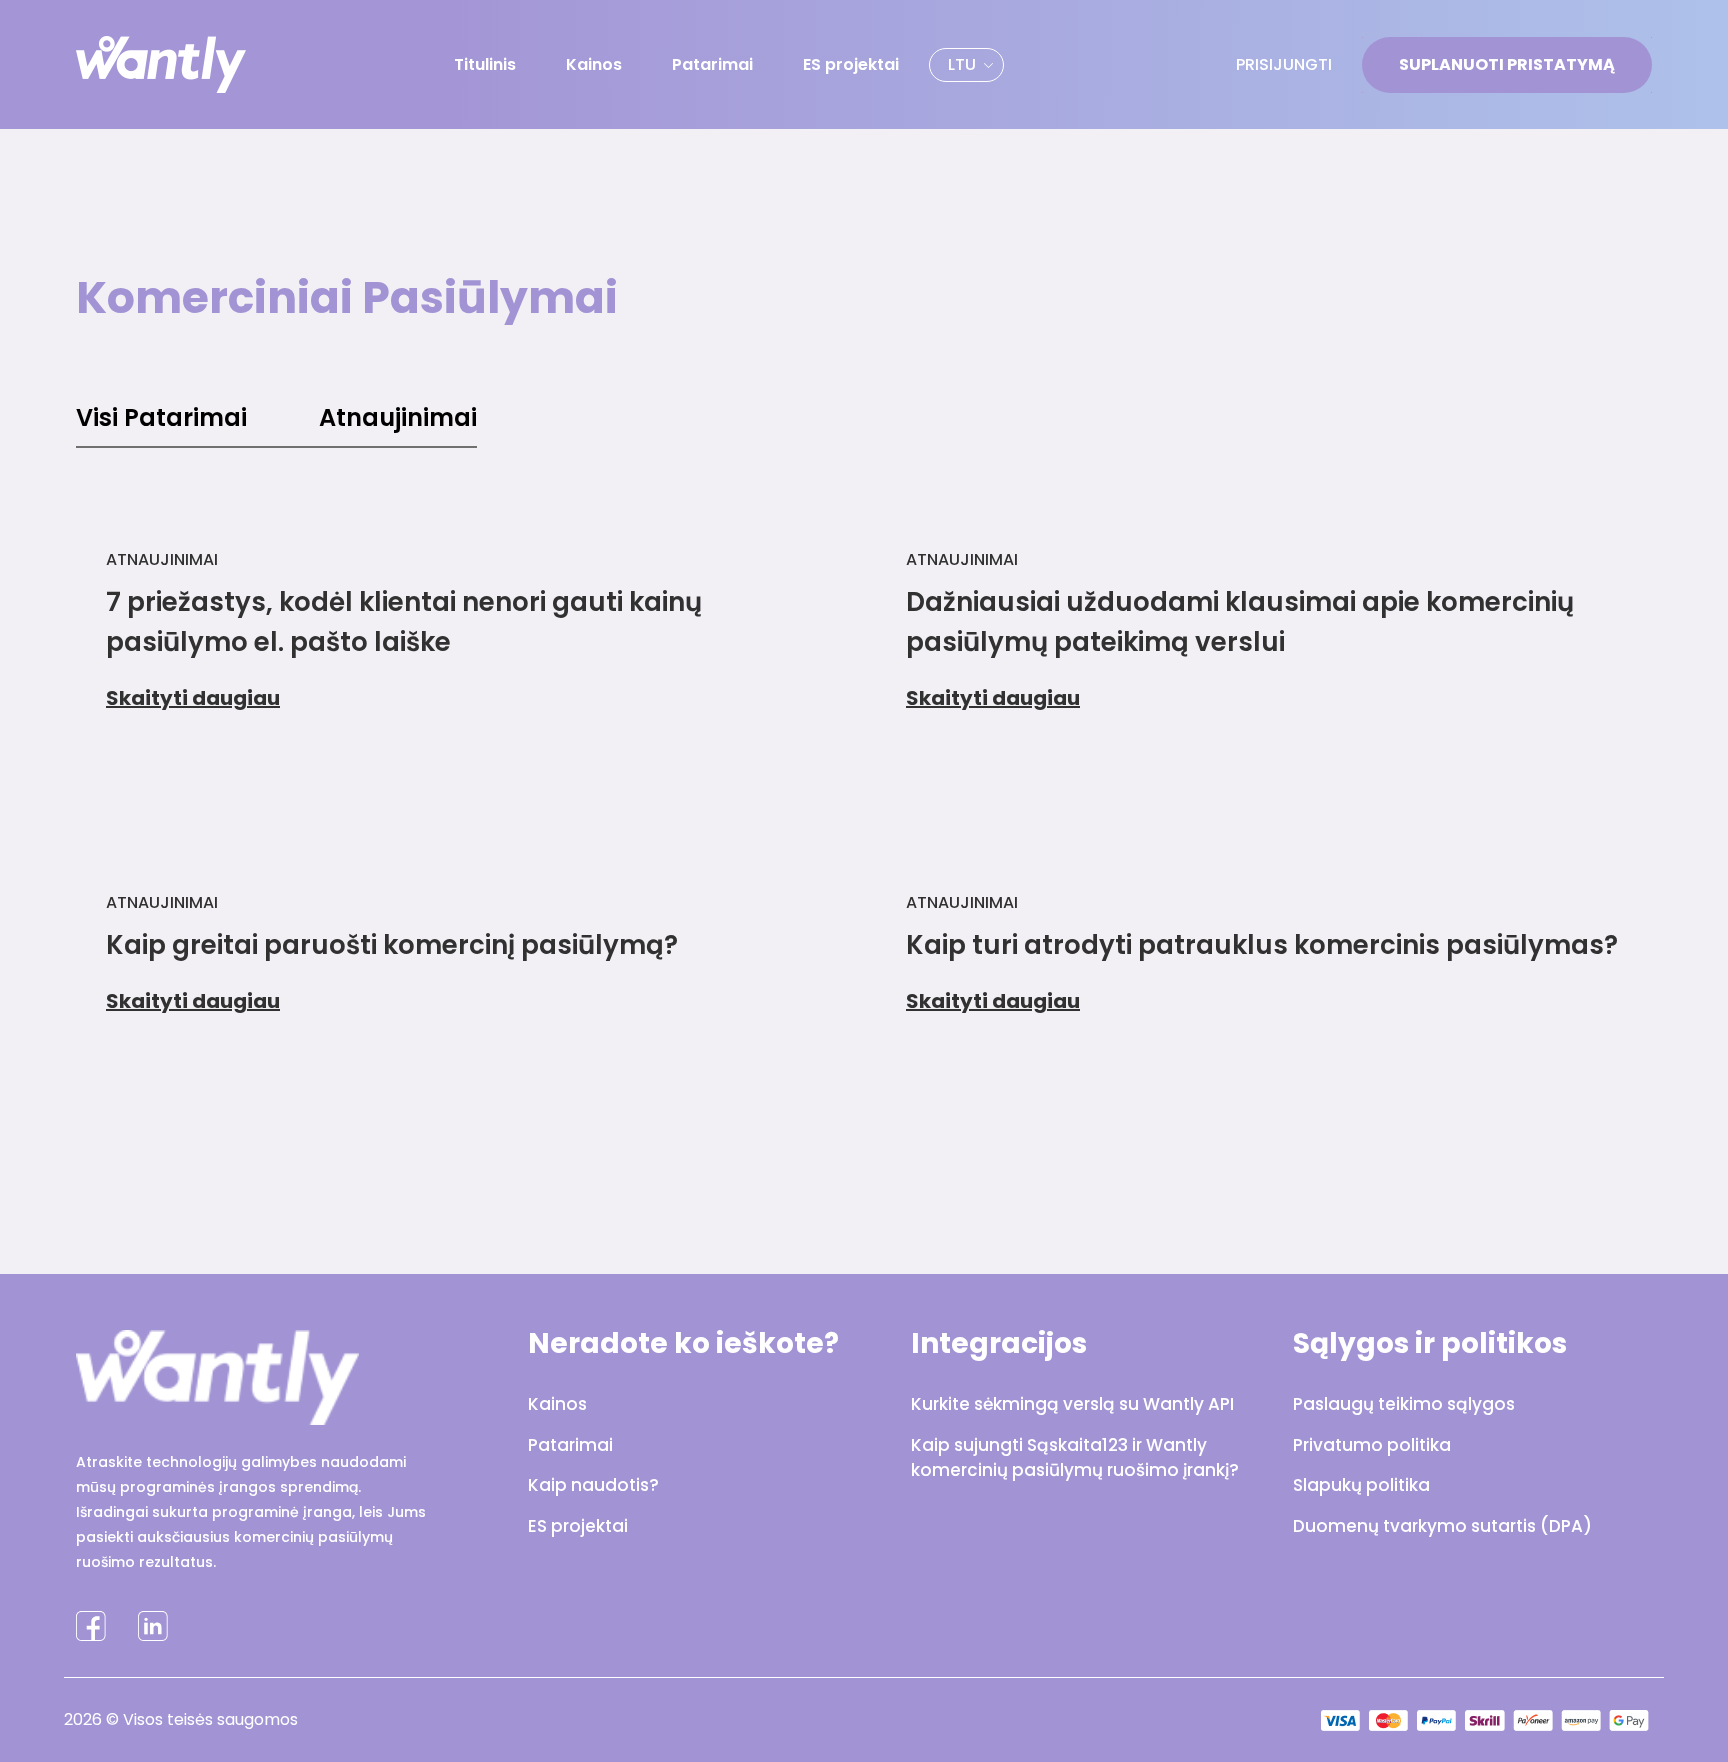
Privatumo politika (1372, 1445)
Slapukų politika (1361, 1485)
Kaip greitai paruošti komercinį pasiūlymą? (392, 945)
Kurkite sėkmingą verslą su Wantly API (1072, 1404)
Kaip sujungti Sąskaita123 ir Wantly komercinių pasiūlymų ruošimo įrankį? (1075, 1458)
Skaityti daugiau (193, 698)
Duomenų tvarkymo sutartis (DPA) (1442, 1526)
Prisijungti (1284, 64)
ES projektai (851, 64)
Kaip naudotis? (593, 1485)
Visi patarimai (161, 417)
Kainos (594, 64)
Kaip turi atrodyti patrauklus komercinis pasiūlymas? (1262, 945)
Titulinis (485, 64)
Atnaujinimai (398, 417)
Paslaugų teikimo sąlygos (1404, 1404)
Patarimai (712, 64)
